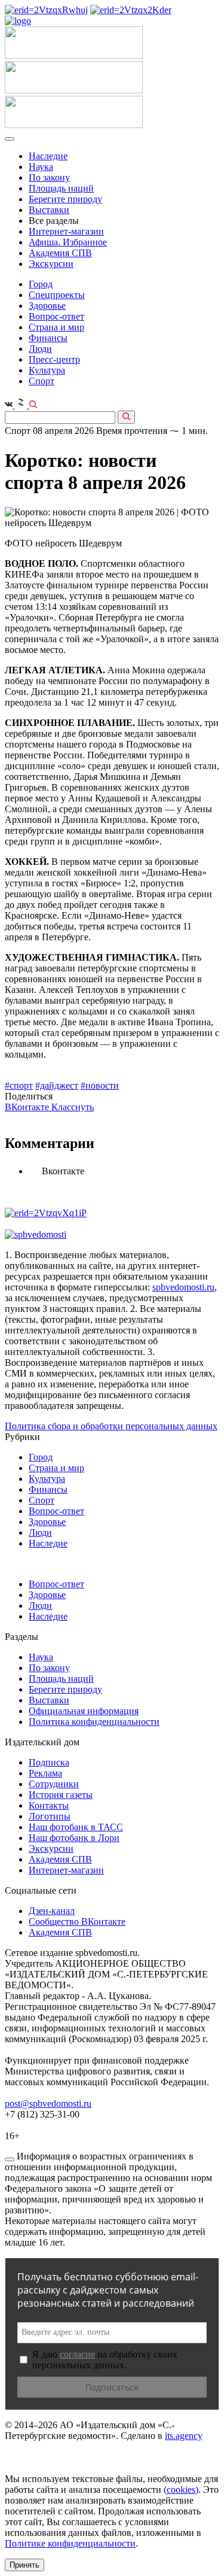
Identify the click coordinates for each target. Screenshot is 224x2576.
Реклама (45, 1773)
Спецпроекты (57, 295)
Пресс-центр (54, 359)
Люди (40, 349)
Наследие (48, 156)
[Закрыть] (10, 2159)
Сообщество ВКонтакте (77, 1922)
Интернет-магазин (66, 231)
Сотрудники (54, 1784)
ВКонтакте (28, 1107)
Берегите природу (65, 199)
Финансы (48, 338)
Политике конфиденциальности (70, 2543)
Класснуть (73, 1107)
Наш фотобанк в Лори (74, 1838)
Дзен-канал (52, 1911)
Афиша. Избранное (68, 242)
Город (41, 284)
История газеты (61, 1795)
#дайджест (57, 1085)
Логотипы (50, 1816)
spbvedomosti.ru (183, 1287)
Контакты (49, 1805)
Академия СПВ (60, 253)
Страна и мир (56, 327)
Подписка (49, 1762)
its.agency (184, 2436)
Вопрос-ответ (56, 316)
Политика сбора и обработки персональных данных (111, 1426)
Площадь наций (61, 188)
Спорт (42, 381)
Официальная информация (84, 1711)
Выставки (49, 210)
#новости (100, 1085)
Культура (47, 370)
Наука (41, 167)
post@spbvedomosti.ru (48, 2103)
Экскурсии (51, 264)
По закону (49, 177)
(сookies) (181, 2490)
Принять (24, 2565)
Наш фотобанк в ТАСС (76, 1827)
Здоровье (47, 306)
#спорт (19, 1085)
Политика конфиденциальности (94, 1722)
